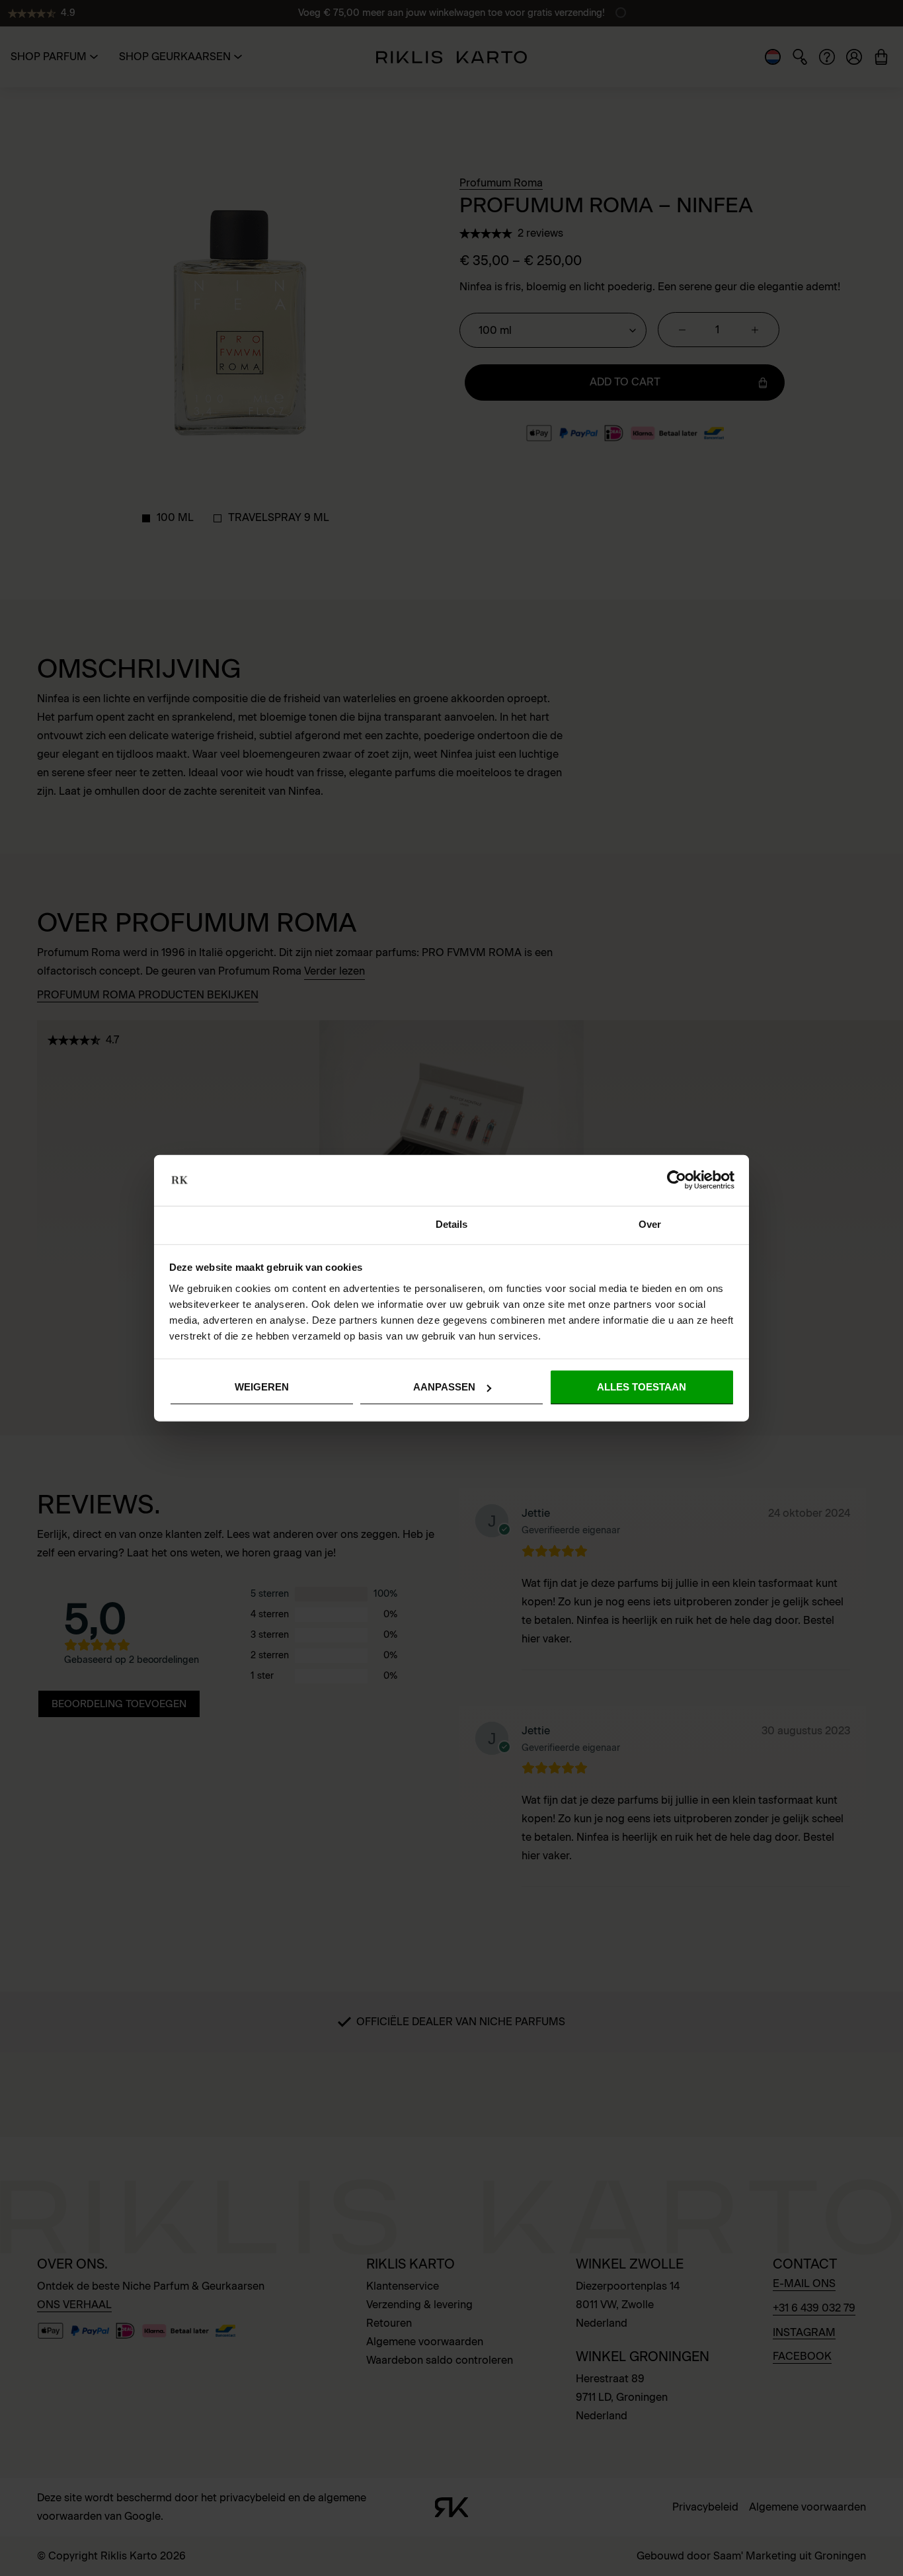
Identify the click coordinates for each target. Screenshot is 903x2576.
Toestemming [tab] (253, 1224)
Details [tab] (452, 1224)
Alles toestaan (642, 1387)
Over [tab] (650, 1224)
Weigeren (262, 1387)
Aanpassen (444, 1387)
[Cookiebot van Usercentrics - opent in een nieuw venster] (677, 1180)
